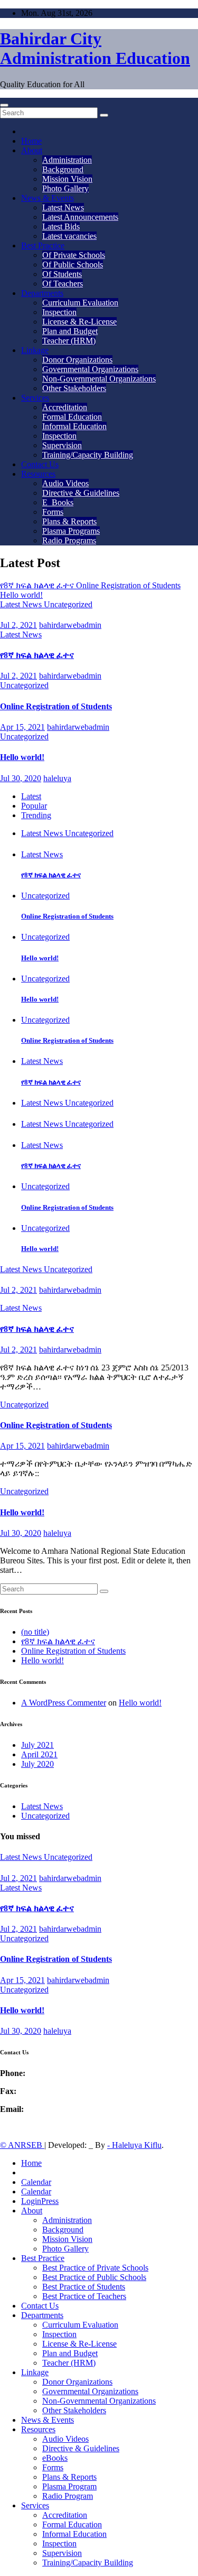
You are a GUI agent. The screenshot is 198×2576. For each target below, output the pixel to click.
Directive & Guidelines (81, 493)
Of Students (62, 274)
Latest (31, 796)
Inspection (59, 312)
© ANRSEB (22, 2145)
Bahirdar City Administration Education (95, 48)
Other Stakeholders (74, 388)
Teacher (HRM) (69, 341)
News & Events (48, 198)
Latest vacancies (69, 236)
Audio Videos (65, 483)
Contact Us (40, 464)
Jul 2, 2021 (18, 625)
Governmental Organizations (90, 369)
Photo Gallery (65, 188)
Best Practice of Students (84, 2287)
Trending (36, 815)
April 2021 (39, 1754)
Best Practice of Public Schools (94, 2277)
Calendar (36, 2182)
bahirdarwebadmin (70, 625)
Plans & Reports (69, 521)
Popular (34, 806)
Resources (38, 474)
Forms (53, 512)
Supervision (62, 445)
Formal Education (72, 417)
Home (31, 141)
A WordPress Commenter (64, 1703)
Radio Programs (69, 540)
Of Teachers (63, 284)
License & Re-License (79, 322)
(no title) (35, 1632)
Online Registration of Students (56, 706)
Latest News (63, 207)
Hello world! (22, 757)
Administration (67, 160)
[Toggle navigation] (4, 105)
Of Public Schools (73, 265)
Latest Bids (61, 226)
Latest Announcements (80, 217)
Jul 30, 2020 (21, 778)
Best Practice (43, 245)
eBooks (55, 2458)
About (32, 150)
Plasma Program (69, 2486)
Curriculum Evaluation (80, 303)
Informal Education (74, 426)
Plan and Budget (70, 331)
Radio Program (68, 2496)
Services (35, 398)
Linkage (35, 350)
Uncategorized (68, 604)
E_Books (58, 502)
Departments (42, 293)
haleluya (57, 778)
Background (63, 169)
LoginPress (40, 2201)
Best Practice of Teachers (84, 2296)
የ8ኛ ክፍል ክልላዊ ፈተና (37, 655)
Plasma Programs (71, 531)
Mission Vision (67, 179)
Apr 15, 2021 (22, 727)
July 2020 (37, 1764)
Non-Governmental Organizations (99, 379)
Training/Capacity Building (88, 455)
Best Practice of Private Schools (95, 2268)
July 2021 (37, 1745)
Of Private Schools (74, 255)
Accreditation (65, 407)
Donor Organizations (77, 360)
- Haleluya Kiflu (134, 2145)
